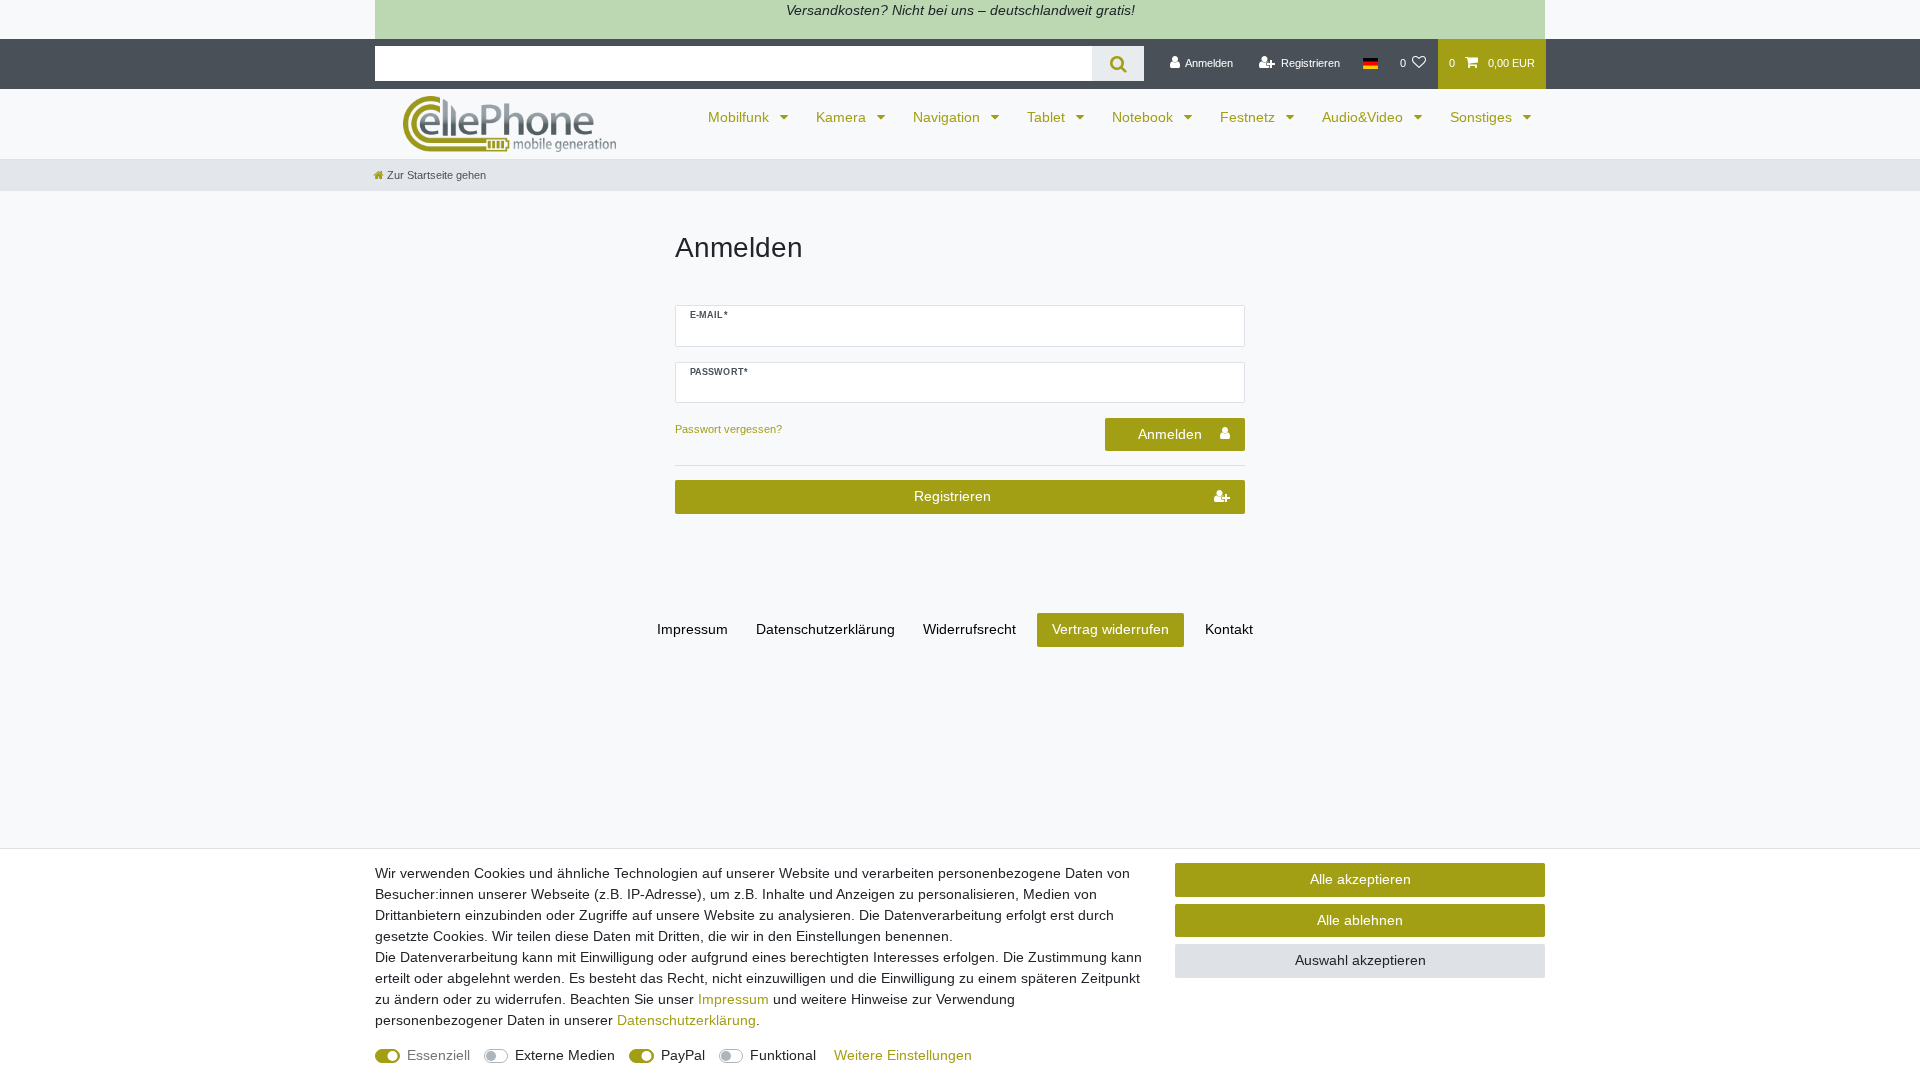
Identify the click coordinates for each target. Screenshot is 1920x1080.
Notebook (1144, 117)
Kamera (843, 117)
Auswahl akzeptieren (1360, 960)
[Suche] (1117, 63)
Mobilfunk (740, 117)
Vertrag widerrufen (1110, 629)
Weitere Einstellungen (903, 1055)
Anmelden (1170, 434)
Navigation (948, 117)
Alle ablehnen (1360, 920)
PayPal (683, 1055)
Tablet (1048, 117)
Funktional (783, 1055)
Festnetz (1249, 117)
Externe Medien (565, 1055)
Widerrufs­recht (969, 629)
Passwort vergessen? (728, 429)
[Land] (1369, 64)
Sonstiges (1483, 117)
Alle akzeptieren (1360, 879)
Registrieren (952, 496)
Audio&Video (1364, 117)
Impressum (692, 629)
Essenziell (438, 1055)
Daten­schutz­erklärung (825, 629)
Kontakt (1229, 629)
